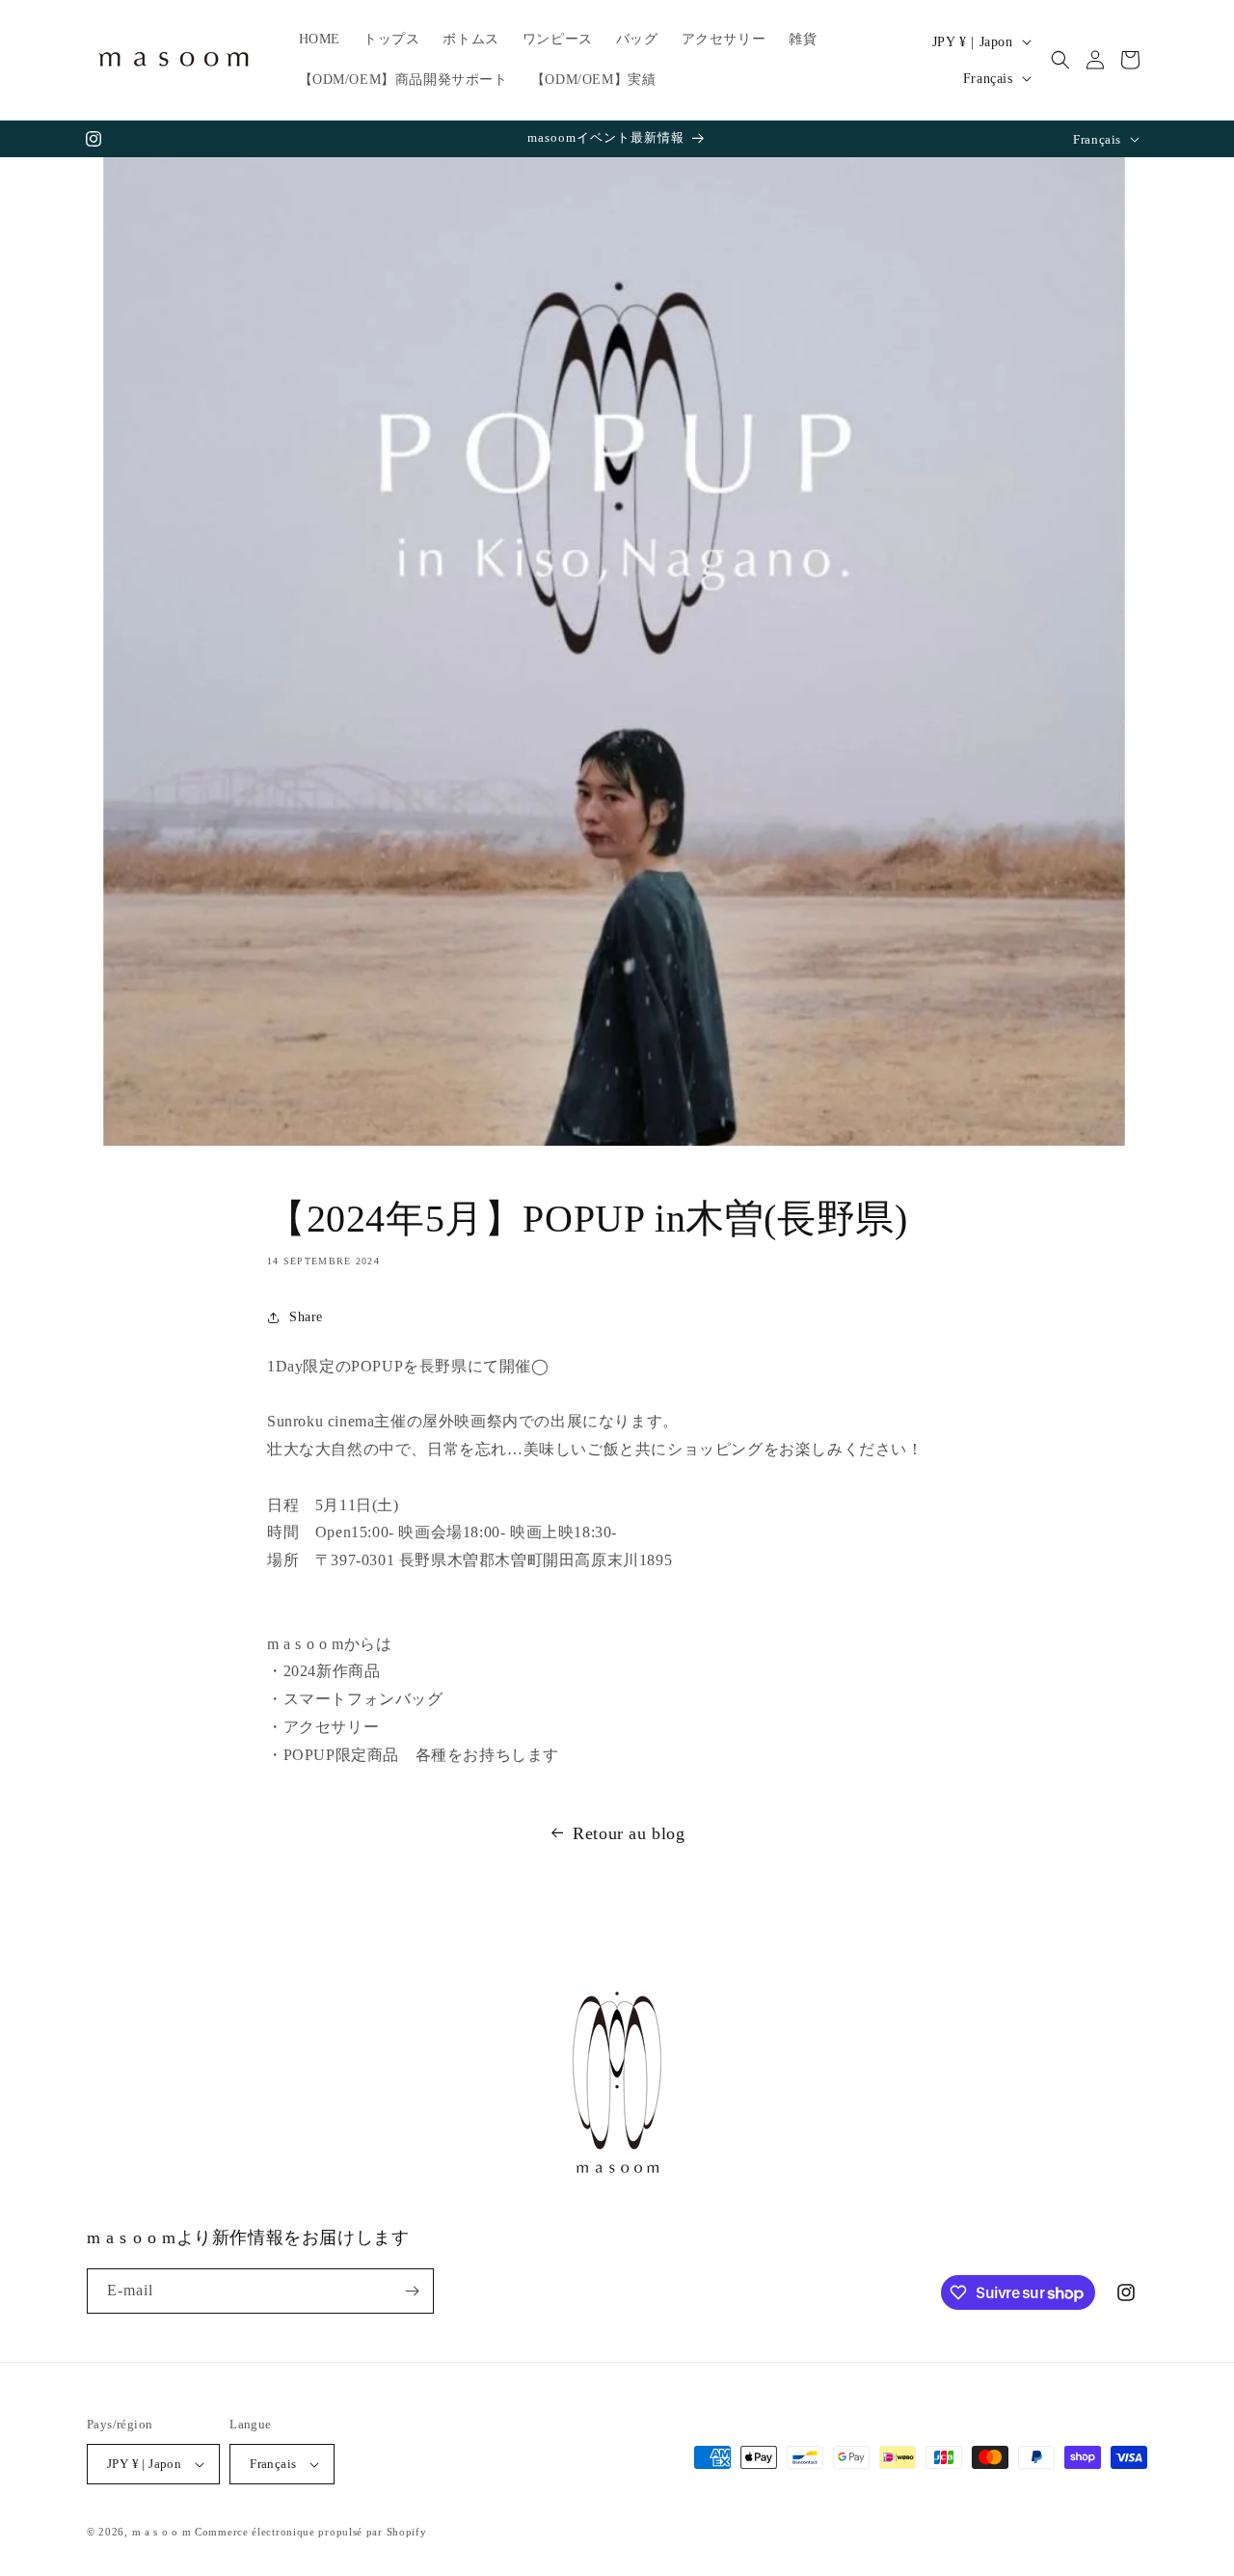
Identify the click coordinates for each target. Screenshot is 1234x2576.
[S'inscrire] (412, 2291)
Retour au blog (629, 1833)
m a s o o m (162, 2532)
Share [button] (306, 1317)
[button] (1060, 60)
